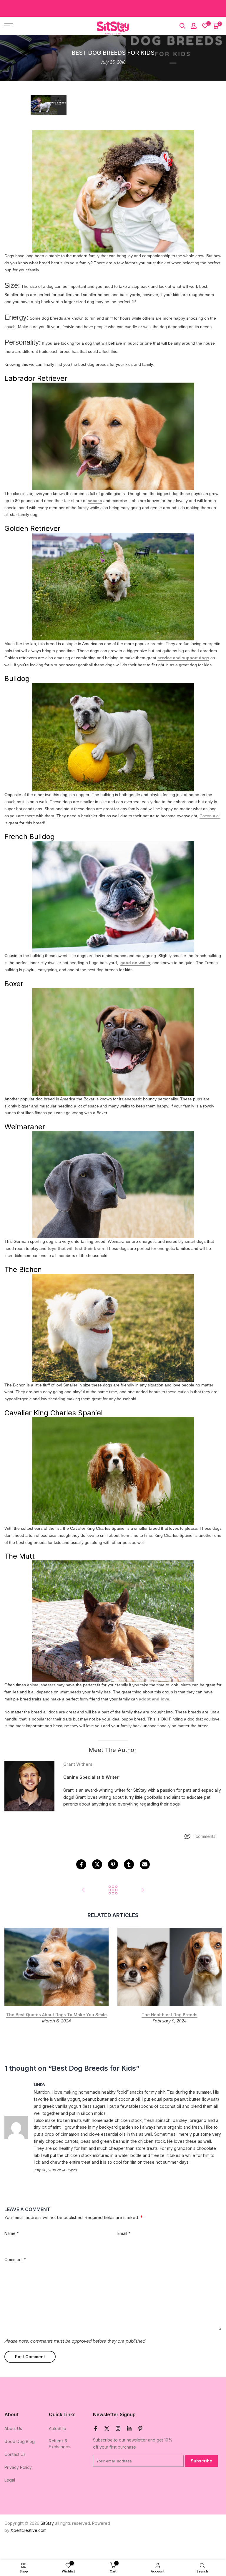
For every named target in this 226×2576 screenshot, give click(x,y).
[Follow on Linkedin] (129, 2429)
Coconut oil (210, 816)
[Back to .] (113, 1890)
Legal (10, 2480)
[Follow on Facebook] (96, 2429)
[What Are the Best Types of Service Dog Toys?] (84, 1890)
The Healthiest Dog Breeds (169, 2015)
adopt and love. (155, 1699)
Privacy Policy (18, 2467)
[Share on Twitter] (97, 1864)
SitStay (47, 2523)
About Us (13, 2428)
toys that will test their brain (76, 1248)
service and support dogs (183, 658)
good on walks (135, 963)
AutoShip (58, 2428)
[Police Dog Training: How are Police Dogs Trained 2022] (142, 1890)
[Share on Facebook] (81, 1864)
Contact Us (15, 2454)
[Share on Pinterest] (113, 1864)
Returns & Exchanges (60, 2444)
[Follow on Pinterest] (140, 2429)
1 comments (204, 1836)
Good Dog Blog (20, 2441)
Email (124, 2233)
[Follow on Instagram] (118, 2429)
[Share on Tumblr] (129, 1864)
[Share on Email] (145, 1864)
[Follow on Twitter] (107, 2429)
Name (12, 2233)
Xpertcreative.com (29, 2530)
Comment (15, 2259)
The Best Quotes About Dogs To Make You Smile (56, 2015)
